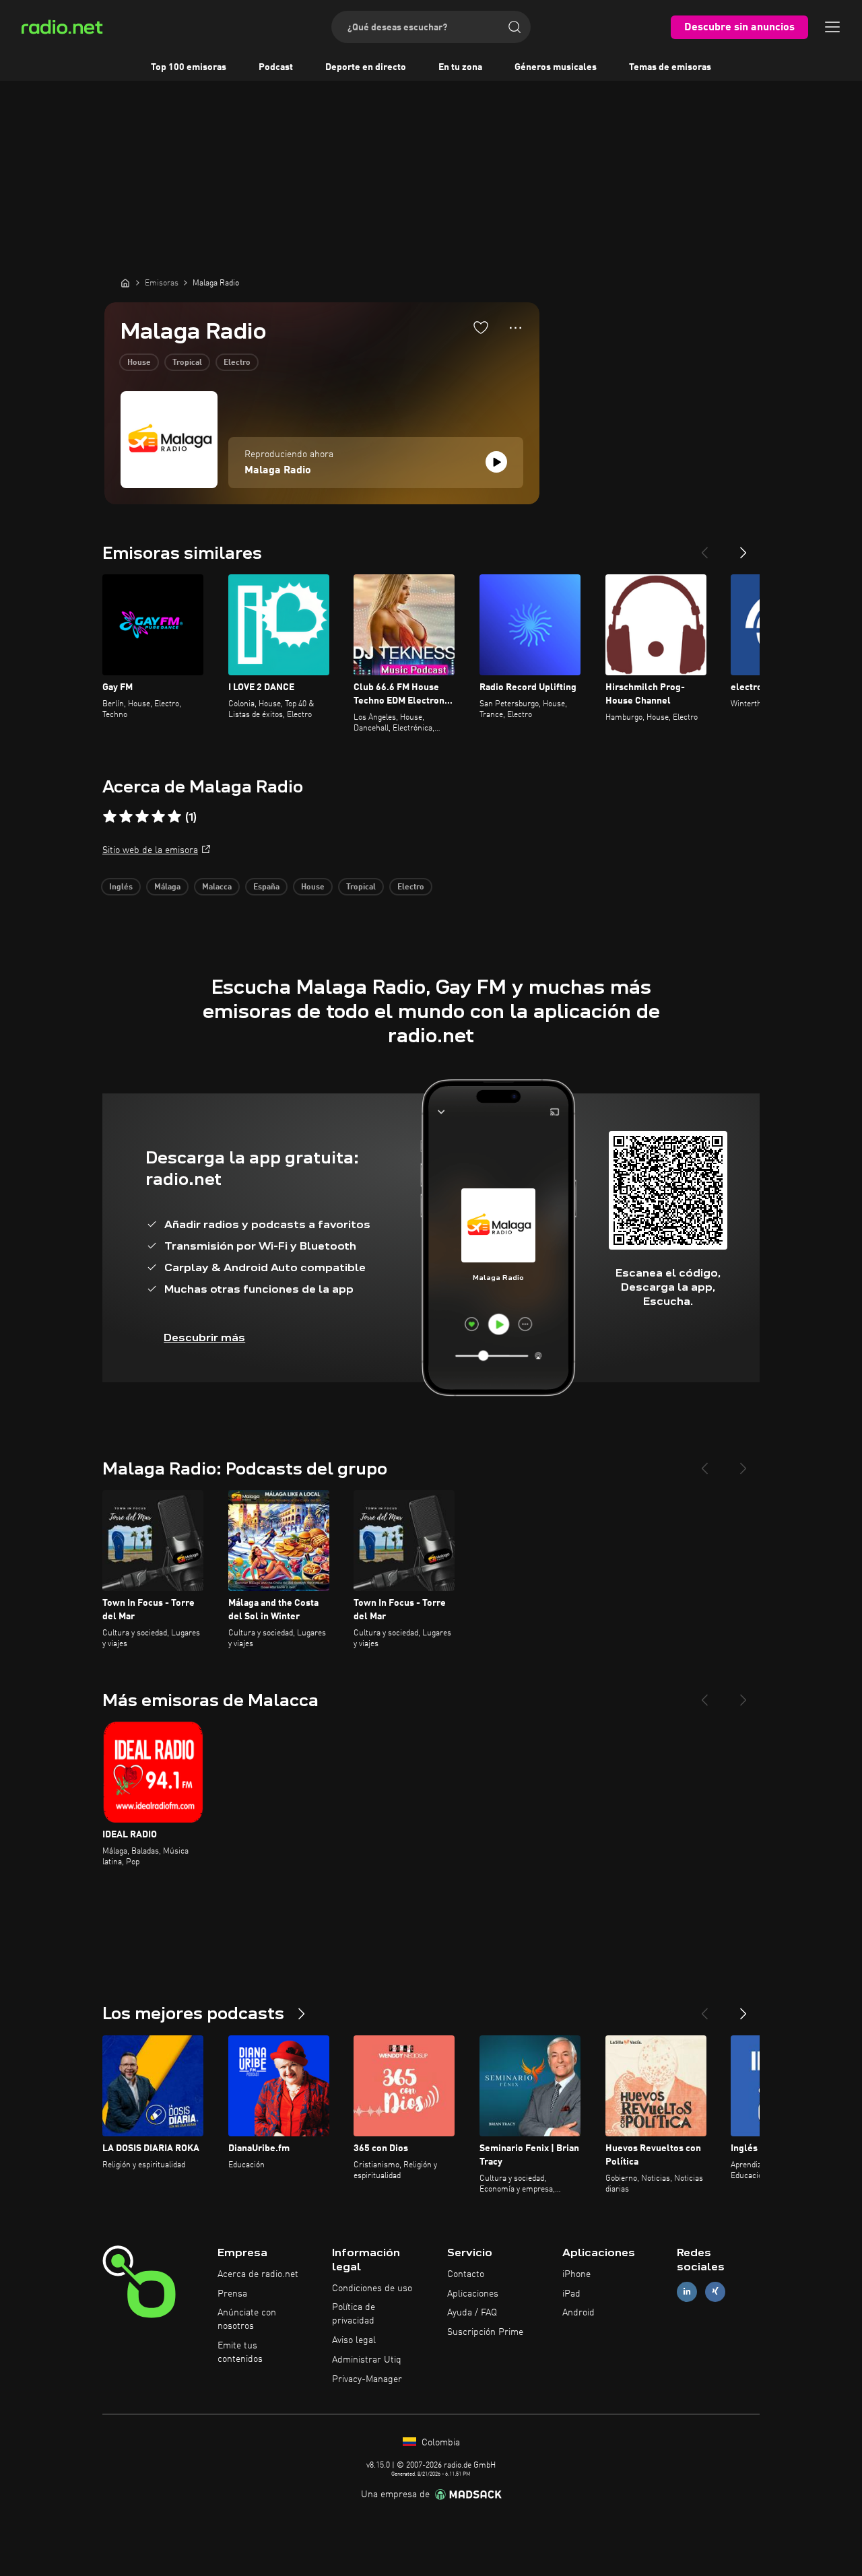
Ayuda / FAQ (472, 2313)
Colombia (439, 2443)
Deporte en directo (366, 67)
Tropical (187, 363)
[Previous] (704, 547)
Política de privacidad (354, 2314)
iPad (571, 2294)
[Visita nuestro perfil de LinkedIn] (687, 2292)
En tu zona (460, 67)
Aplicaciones (473, 2294)
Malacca (217, 887)
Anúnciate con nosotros (247, 2319)
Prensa (232, 2294)
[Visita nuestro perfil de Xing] (715, 2292)
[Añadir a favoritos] (481, 327)
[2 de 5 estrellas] (126, 817)
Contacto (466, 2274)
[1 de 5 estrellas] (110, 817)
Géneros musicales (556, 67)
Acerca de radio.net (258, 2274)
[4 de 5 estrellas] (158, 817)
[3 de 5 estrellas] (142, 817)
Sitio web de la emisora (150, 850)
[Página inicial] (125, 283)
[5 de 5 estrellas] (174, 817)
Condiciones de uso (372, 2289)
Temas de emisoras (670, 67)
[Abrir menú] (832, 27)
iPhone (576, 2274)
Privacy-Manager (367, 2379)
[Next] (743, 547)
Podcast (276, 67)
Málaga (167, 887)
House (139, 363)
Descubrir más (204, 1337)
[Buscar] (515, 27)
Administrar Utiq (367, 2360)
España (266, 887)
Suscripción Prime (485, 2332)
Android (578, 2313)
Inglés (121, 887)
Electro (237, 363)
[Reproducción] (496, 462)
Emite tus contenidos (240, 2352)
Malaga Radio (278, 471)
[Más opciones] (516, 328)
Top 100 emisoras (189, 67)
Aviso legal (354, 2340)
